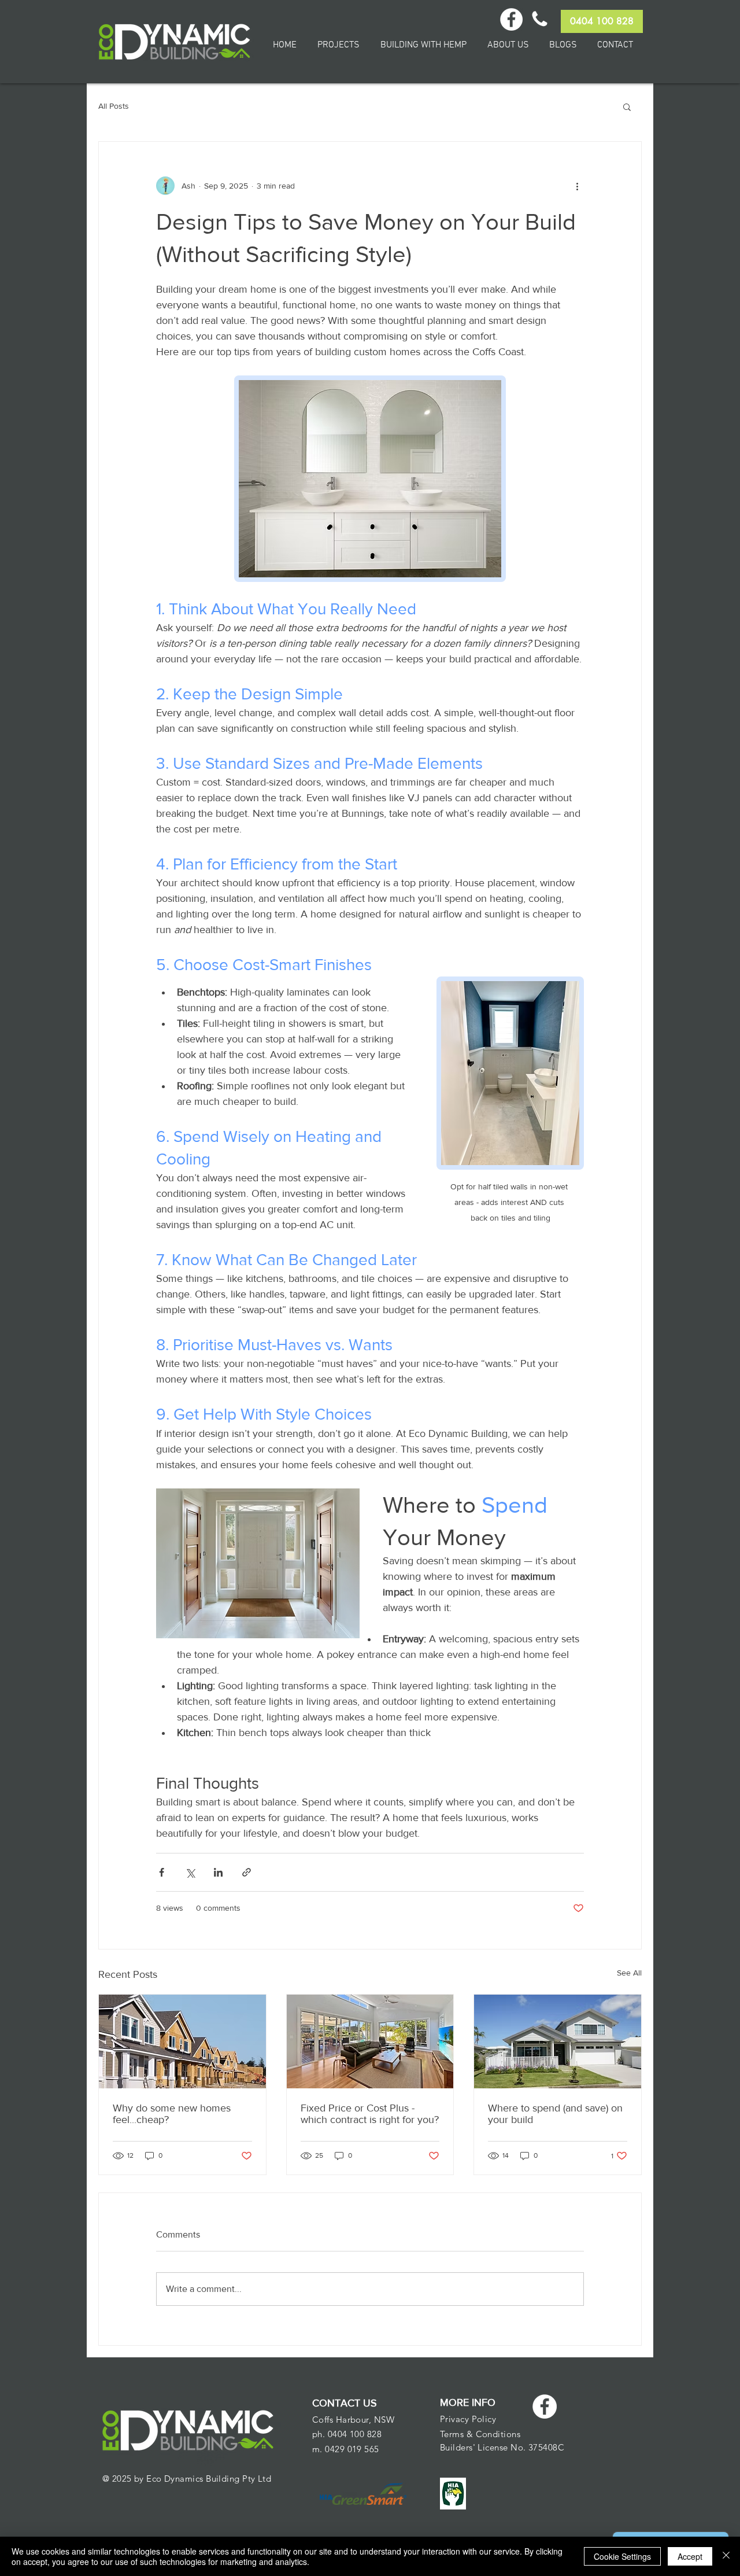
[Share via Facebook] (162, 1872)
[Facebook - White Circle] (545, 2407)
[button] (627, 106)
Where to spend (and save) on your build (555, 2114)
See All (629, 1973)
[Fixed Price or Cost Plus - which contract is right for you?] (370, 2041)
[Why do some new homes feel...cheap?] (182, 2041)
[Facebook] (511, 19)
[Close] (726, 2556)
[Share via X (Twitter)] (190, 1872)
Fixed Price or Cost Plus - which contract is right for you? (370, 2114)
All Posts (114, 106)
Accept (690, 2556)
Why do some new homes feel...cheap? (172, 2114)
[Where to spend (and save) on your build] (558, 2041)
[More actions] (577, 186)
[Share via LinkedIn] (218, 1872)
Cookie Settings (622, 2556)
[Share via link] (247, 1872)
